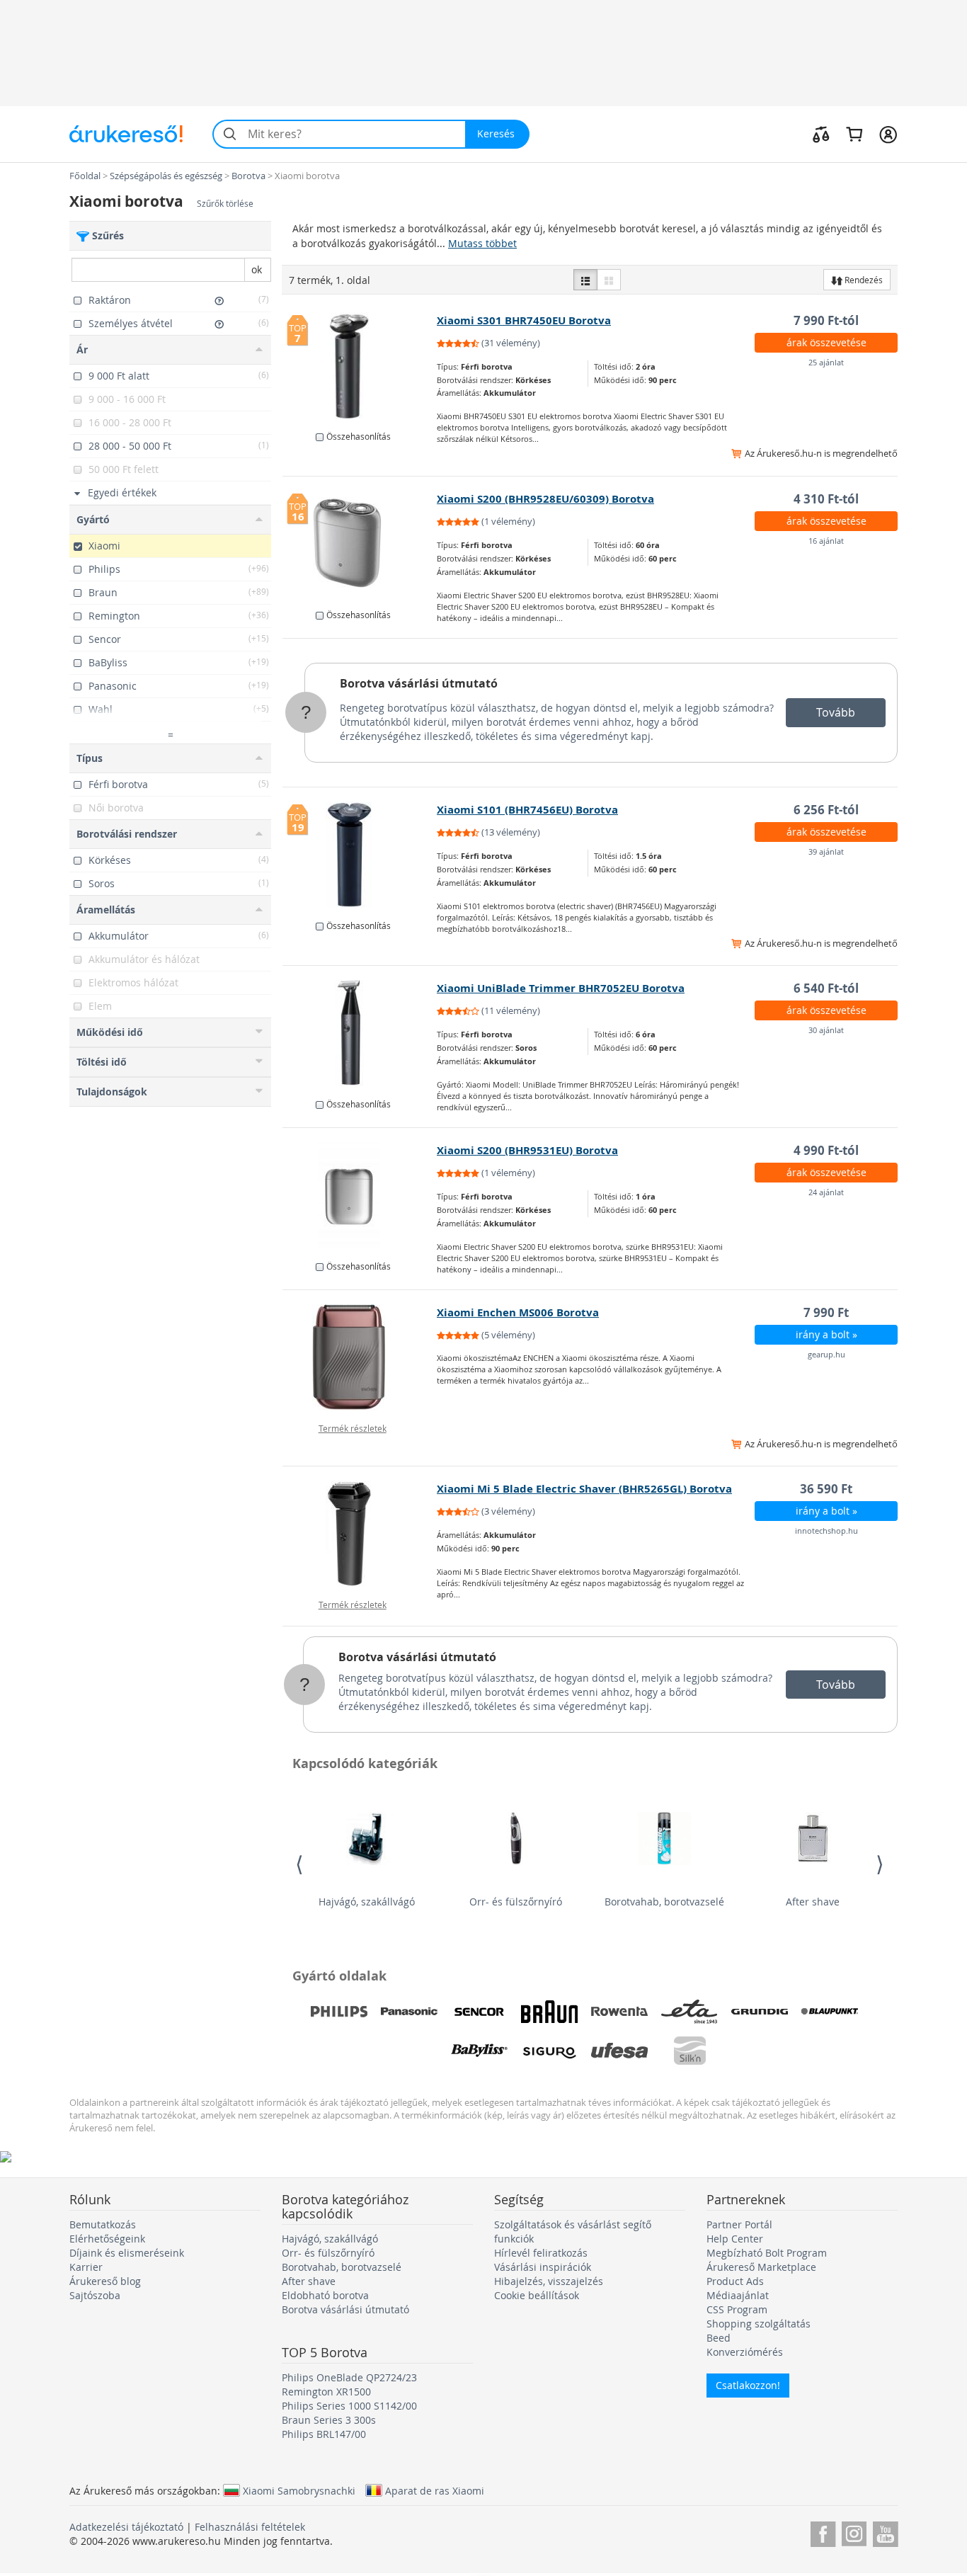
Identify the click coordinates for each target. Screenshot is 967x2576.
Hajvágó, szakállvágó (367, 1902)
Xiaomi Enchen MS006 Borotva (518, 1312)
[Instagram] (854, 2532)
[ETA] (690, 2012)
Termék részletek (353, 1428)
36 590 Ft (826, 1489)
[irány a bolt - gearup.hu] (360, 1357)
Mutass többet (482, 243)
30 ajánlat (826, 1030)
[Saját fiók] (888, 134)
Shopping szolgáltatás (759, 2324)
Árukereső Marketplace (761, 2267)
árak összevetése (826, 342)
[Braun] (549, 2012)
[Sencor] (479, 2012)
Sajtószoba (95, 2295)
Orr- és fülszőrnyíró (516, 1902)
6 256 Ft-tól (826, 810)
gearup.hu (826, 1354)
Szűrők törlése (225, 204)
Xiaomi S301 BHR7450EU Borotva (524, 320)
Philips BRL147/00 (324, 2434)
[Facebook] (823, 2532)
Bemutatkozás (103, 2224)
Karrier (86, 2267)
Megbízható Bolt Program (767, 2253)
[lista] (585, 280)
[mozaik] (609, 280)
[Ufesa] (619, 2051)
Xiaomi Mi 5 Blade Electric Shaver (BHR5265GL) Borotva (584, 1489)
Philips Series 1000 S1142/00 (349, 2406)
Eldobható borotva (325, 2295)
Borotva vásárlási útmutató (419, 683)
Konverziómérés (745, 2352)
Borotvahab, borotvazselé (664, 1902)
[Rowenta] (619, 2012)
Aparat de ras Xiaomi (435, 2490)
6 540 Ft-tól (826, 988)
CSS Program (737, 2309)
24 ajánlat (826, 1192)
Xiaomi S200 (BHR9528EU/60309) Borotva (545, 499)
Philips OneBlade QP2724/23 (349, 2377)
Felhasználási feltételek (250, 2527)
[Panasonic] (409, 2012)
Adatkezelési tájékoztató (126, 2527)
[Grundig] (760, 2012)
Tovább (836, 712)
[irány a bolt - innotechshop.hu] (360, 1534)
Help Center (735, 2239)
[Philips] (339, 2012)
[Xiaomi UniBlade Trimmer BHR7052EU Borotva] (360, 1033)
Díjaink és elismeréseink (127, 2253)
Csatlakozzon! (748, 2385)
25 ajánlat (826, 362)
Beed (719, 2338)
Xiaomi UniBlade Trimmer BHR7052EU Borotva (561, 988)
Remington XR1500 (326, 2392)
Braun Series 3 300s (329, 2420)
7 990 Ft (826, 1312)
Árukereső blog (105, 2281)
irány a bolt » (826, 1334)
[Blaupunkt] (830, 2012)
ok (257, 269)
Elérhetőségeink (107, 2239)
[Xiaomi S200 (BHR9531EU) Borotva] (360, 1195)
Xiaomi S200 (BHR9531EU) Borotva (527, 1150)
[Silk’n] (690, 2051)
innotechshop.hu (826, 1531)
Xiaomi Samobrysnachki (299, 2490)
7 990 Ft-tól (826, 320)
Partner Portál (739, 2224)
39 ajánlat (826, 851)
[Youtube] (885, 2532)
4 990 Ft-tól (826, 1150)
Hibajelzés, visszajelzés (549, 2281)
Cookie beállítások (537, 2295)
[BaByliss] (479, 2051)
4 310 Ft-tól (826, 499)
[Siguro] (549, 2051)
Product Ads (735, 2281)
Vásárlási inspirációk (543, 2267)
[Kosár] (854, 134)
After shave (813, 1902)
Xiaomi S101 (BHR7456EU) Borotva (527, 810)
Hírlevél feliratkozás (541, 2253)
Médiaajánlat (738, 2295)
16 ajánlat (826, 541)
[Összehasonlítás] (821, 134)
